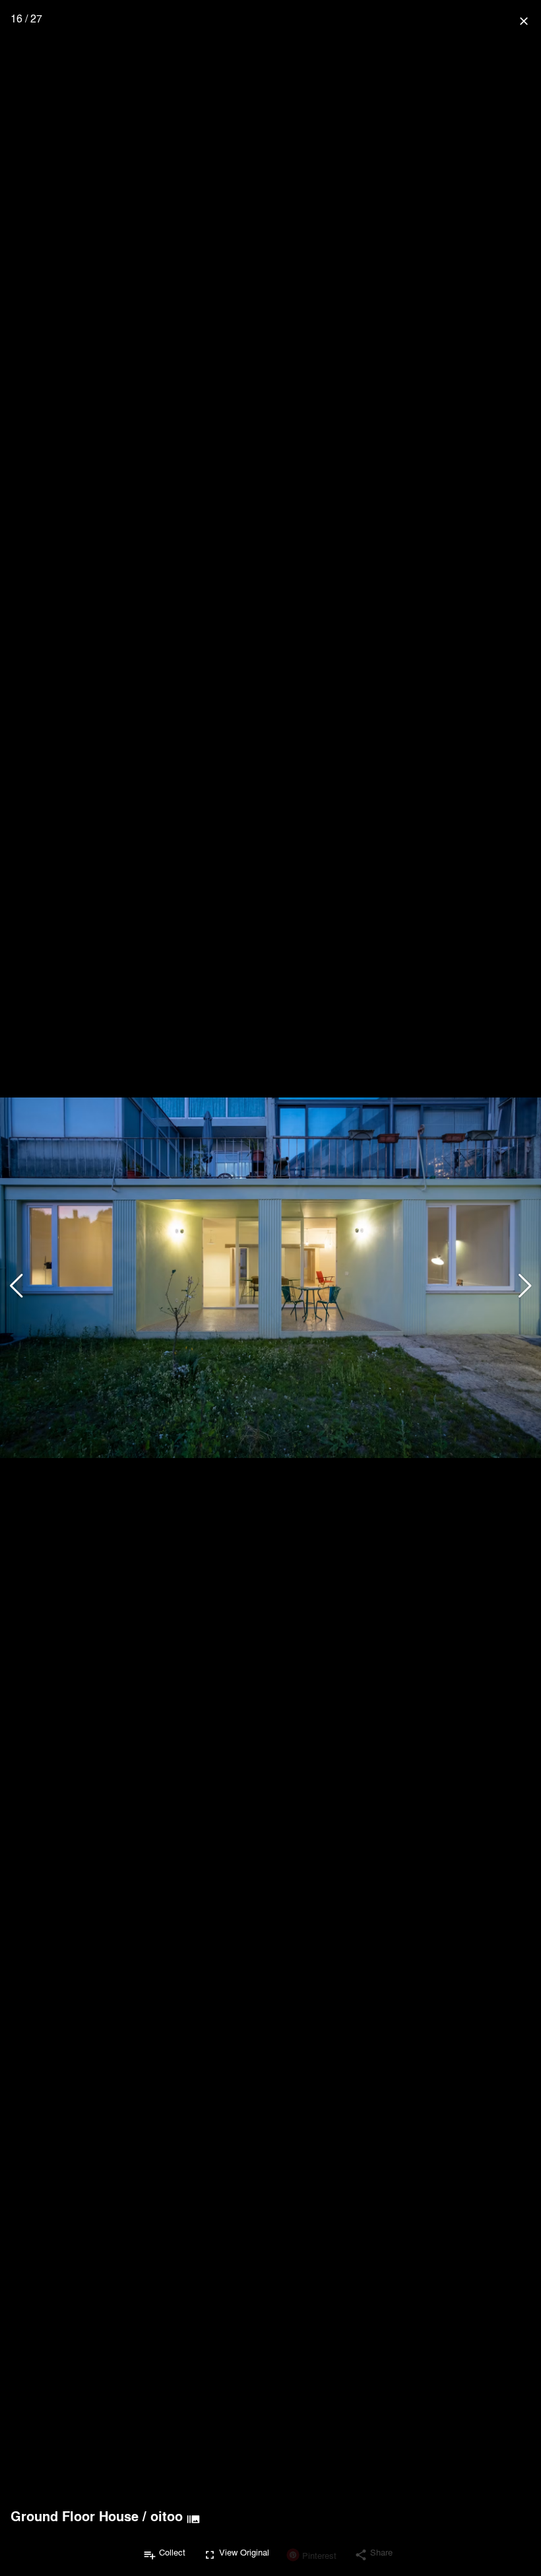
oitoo (167, 2516)
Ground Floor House (75, 2516)
